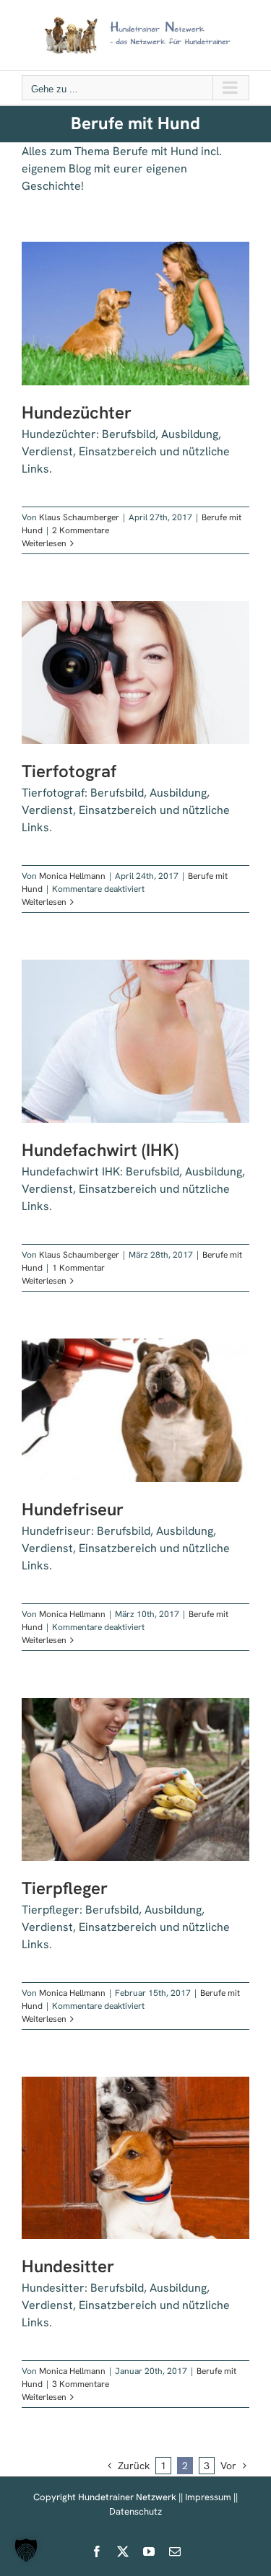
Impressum (208, 2497)
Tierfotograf (69, 771)
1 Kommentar (78, 1268)
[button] (26, 2550)
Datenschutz (135, 2511)
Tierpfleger (65, 1888)
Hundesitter (68, 2266)
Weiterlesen (44, 543)
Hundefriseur (73, 1509)
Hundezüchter (77, 412)
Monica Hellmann (72, 876)
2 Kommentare (81, 530)
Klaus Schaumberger (79, 517)
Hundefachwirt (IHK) (100, 1150)
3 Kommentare (81, 2384)
